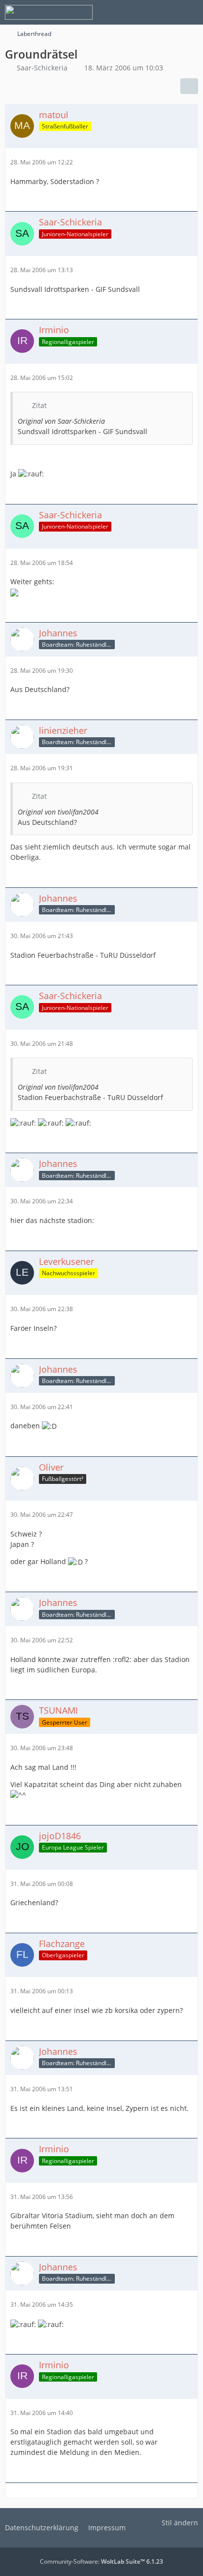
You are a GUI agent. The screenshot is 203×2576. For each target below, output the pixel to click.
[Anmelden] (166, 12)
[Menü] (190, 12)
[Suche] (141, 12)
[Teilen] (189, 86)
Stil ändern (180, 2523)
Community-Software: (101, 2561)
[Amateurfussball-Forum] (49, 12)
